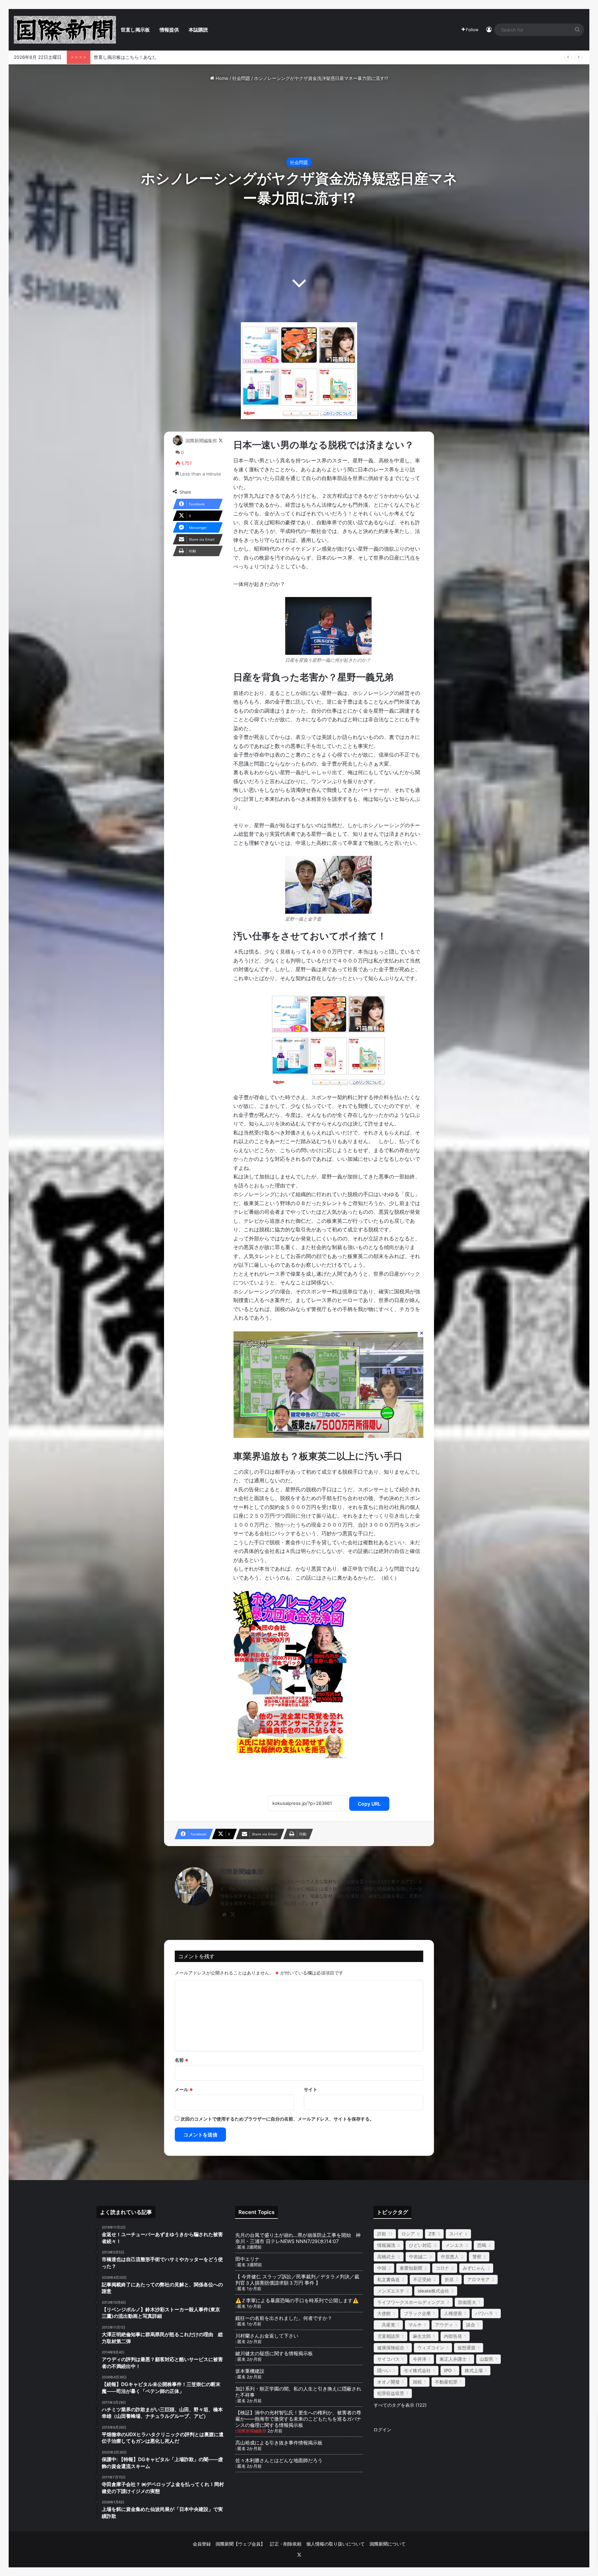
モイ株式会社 (417, 2370)
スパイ (456, 2234)
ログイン (382, 2430)
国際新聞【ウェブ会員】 (240, 2544)
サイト (311, 2089)
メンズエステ (391, 2291)
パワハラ (484, 2313)
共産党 (386, 2325)
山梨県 (486, 2359)
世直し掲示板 (135, 30)
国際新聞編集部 (201, 441)
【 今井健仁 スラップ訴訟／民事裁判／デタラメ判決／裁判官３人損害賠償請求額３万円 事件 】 (297, 2280)
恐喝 (482, 2245)
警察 (477, 2257)
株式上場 (474, 2370)
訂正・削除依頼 (286, 2544)
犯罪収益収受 (391, 2393)
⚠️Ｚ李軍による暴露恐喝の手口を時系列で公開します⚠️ (297, 2300)
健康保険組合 (391, 2348)
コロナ (442, 2268)
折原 (449, 2279)
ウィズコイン (431, 2348)
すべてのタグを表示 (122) (400, 2405)
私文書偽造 (388, 2279)
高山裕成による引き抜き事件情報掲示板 (279, 2443)
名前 (182, 2060)
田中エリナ (247, 2259)
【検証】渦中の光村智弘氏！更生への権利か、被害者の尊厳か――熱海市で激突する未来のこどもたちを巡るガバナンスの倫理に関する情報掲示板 (298, 2419)
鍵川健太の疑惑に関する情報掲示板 (274, 2353)
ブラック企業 (417, 2313)
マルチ (415, 2325)
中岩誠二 (418, 2257)
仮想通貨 (466, 2348)
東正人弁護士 (453, 2359)
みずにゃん (474, 2268)
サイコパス (388, 2359)
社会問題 (241, 78)
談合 (471, 2325)
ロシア (408, 2234)
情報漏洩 (386, 2245)
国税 (417, 2382)
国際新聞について (388, 2544)
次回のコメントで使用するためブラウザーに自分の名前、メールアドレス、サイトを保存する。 (277, 2119)
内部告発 (453, 2336)
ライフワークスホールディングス (411, 2302)
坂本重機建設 (250, 2371)
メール (184, 2089)
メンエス (454, 2245)
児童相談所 (388, 2336)
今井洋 (420, 2359)
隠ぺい (384, 2370)
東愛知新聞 (411, 2268)
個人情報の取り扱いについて (336, 2544)
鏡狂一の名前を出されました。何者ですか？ (284, 2318)
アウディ (444, 2325)
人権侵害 (453, 2313)
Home (221, 78)
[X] (233, 1915)
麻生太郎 (422, 2336)
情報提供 (169, 30)
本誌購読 (198, 30)
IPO (448, 2370)
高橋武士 (386, 2257)
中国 (382, 2268)
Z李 (432, 2234)
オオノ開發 (388, 2382)
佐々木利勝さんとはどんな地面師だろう (286, 2460)
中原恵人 (450, 2257)
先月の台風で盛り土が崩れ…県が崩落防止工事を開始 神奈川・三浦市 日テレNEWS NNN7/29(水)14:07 (298, 2238)
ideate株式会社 (433, 2291)
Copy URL (369, 1804)
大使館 (384, 2313)
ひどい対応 (420, 2245)
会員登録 (202, 2544)
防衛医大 (467, 2302)
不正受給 (422, 2279)
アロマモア (478, 2279)
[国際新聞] (65, 30)
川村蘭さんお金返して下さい (267, 2336)
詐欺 (382, 2234)
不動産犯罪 (446, 2382)
